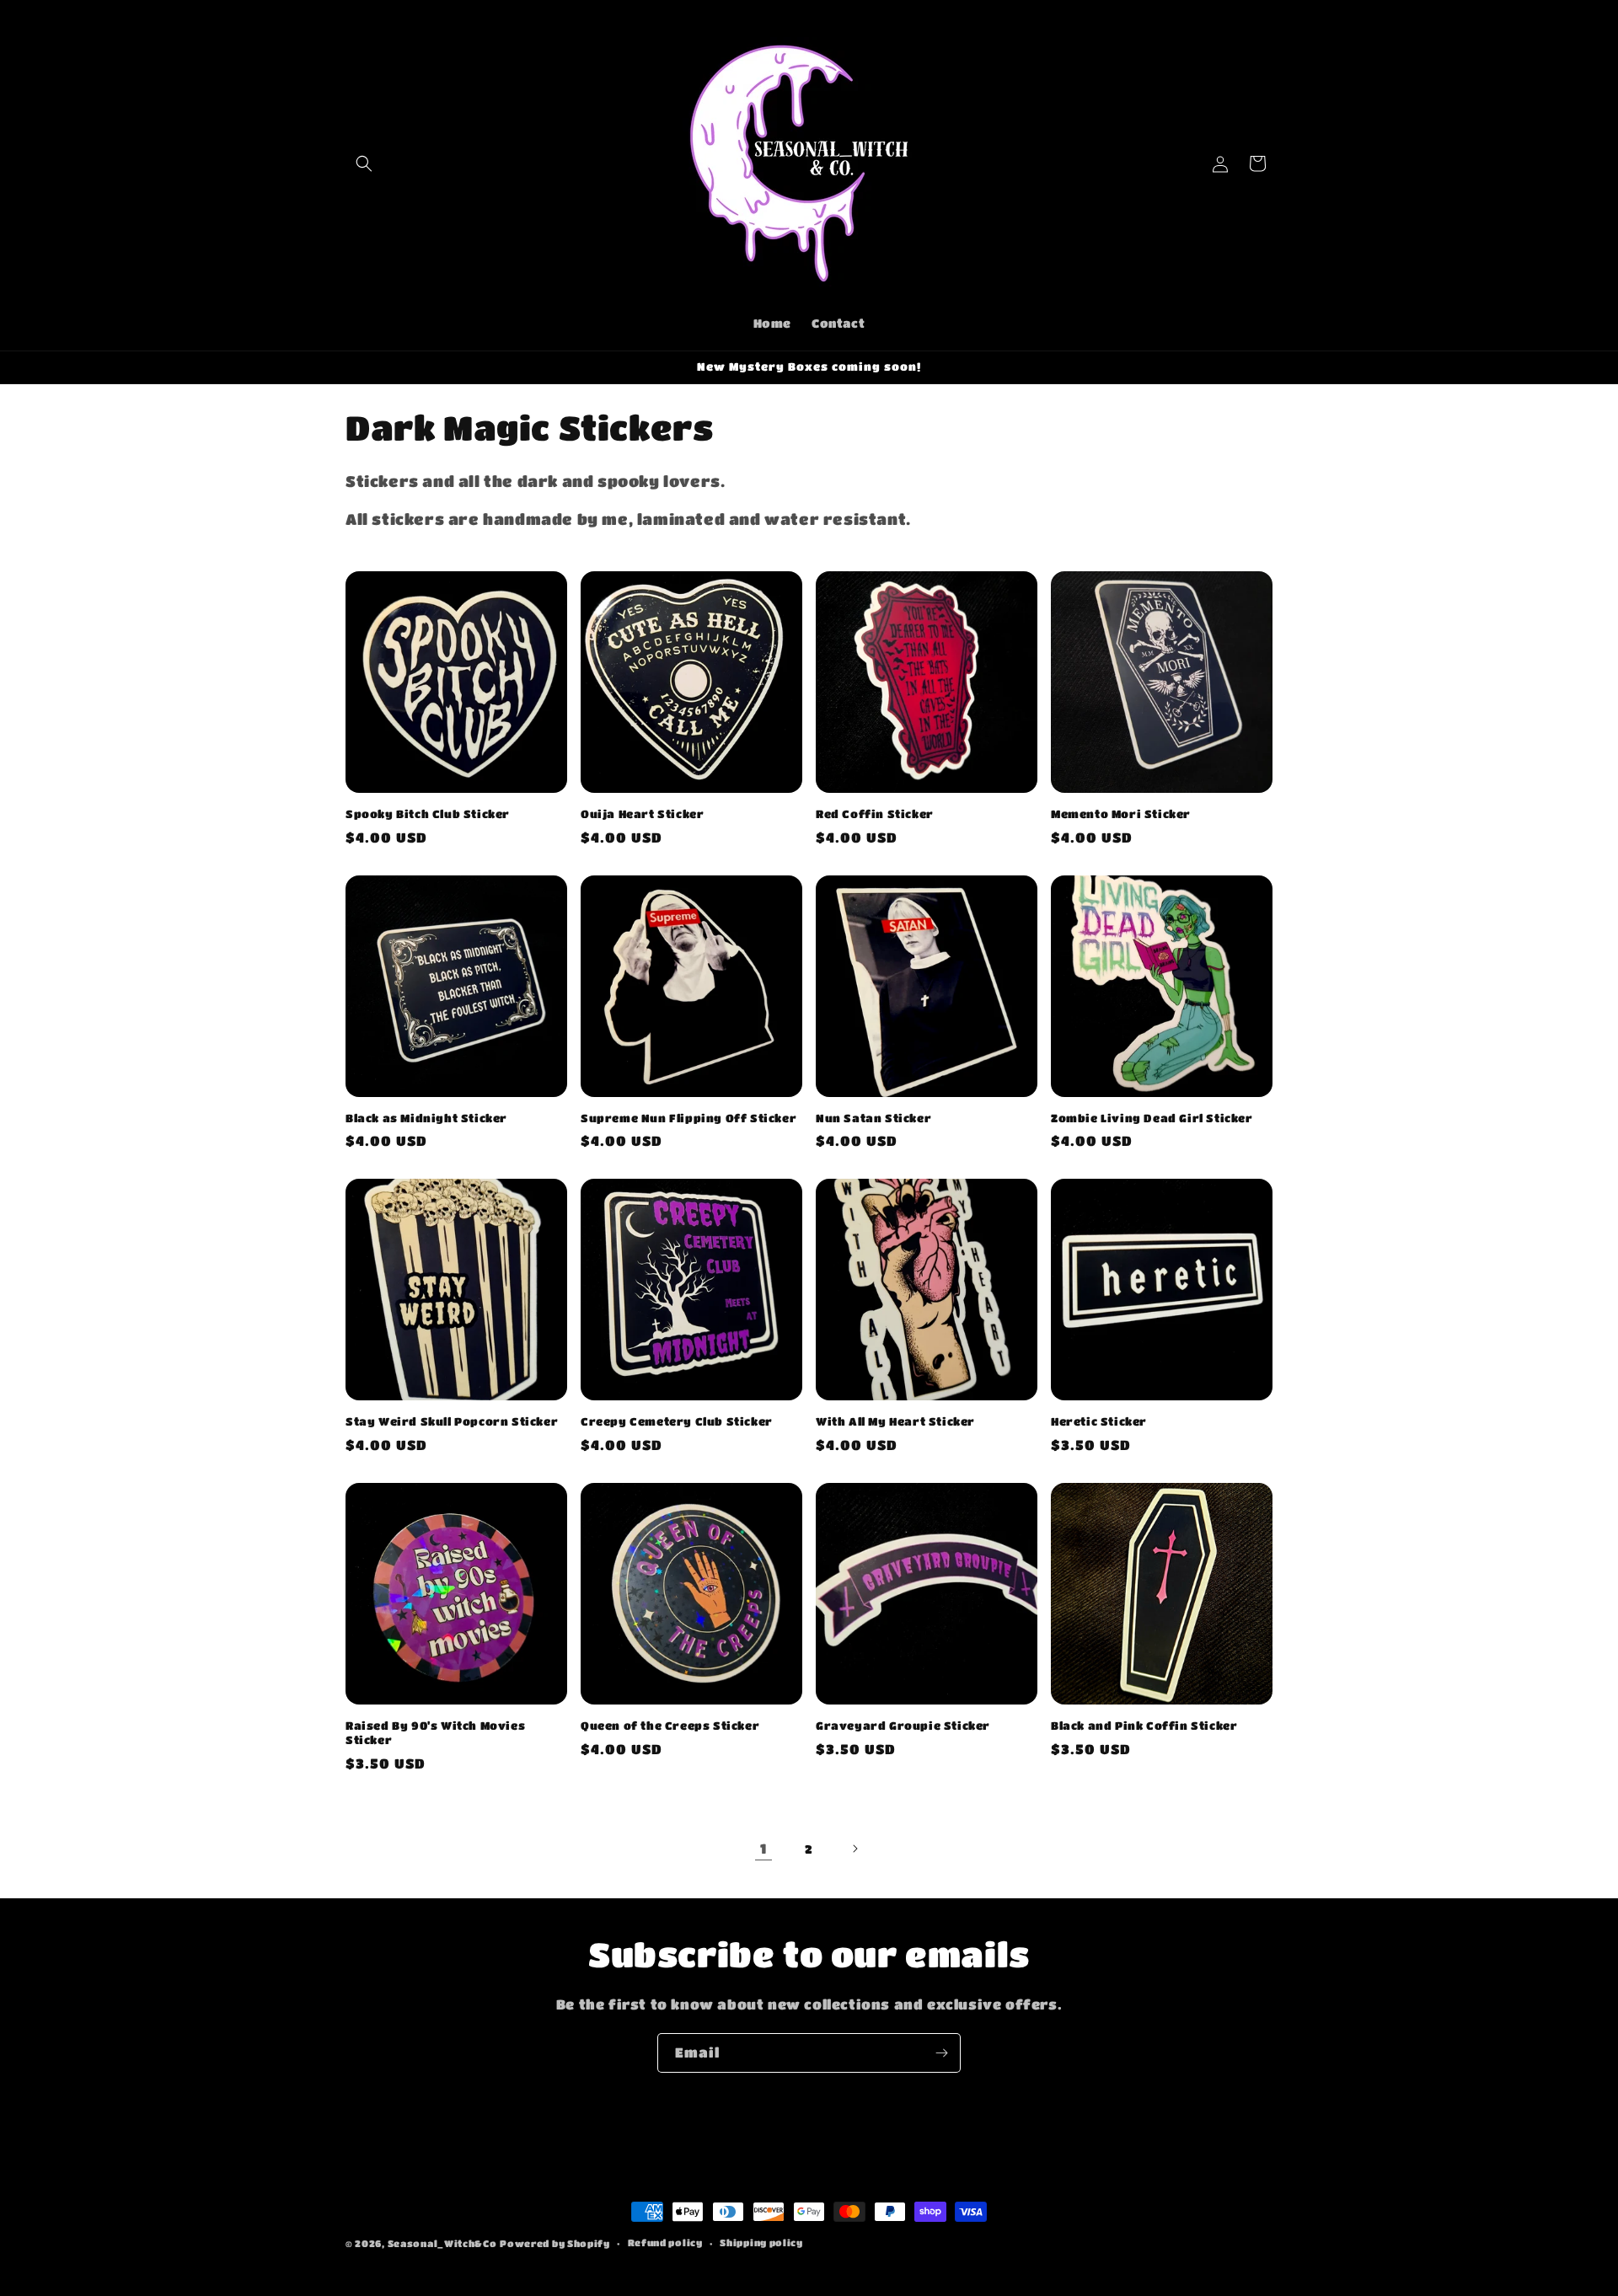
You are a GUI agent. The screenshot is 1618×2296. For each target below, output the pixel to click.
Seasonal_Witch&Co (442, 2243)
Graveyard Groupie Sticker (903, 1725)
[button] (364, 163)
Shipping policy (761, 2242)
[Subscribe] (941, 2053)
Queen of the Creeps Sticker (670, 1725)
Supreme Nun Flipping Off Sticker (688, 1118)
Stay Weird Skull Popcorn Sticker (452, 1421)
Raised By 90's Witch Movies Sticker (435, 1732)
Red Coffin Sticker (875, 814)
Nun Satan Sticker (873, 1118)
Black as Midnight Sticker (426, 1118)
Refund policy (665, 2242)
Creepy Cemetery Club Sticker (677, 1421)
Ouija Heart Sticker (642, 814)
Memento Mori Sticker (1121, 814)
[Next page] (855, 1849)
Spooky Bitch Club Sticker (428, 814)
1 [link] (763, 1848)
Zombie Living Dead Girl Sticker (1152, 1118)
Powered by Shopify (555, 2243)
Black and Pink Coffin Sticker (1144, 1725)
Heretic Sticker (1099, 1421)
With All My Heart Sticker (895, 1421)
